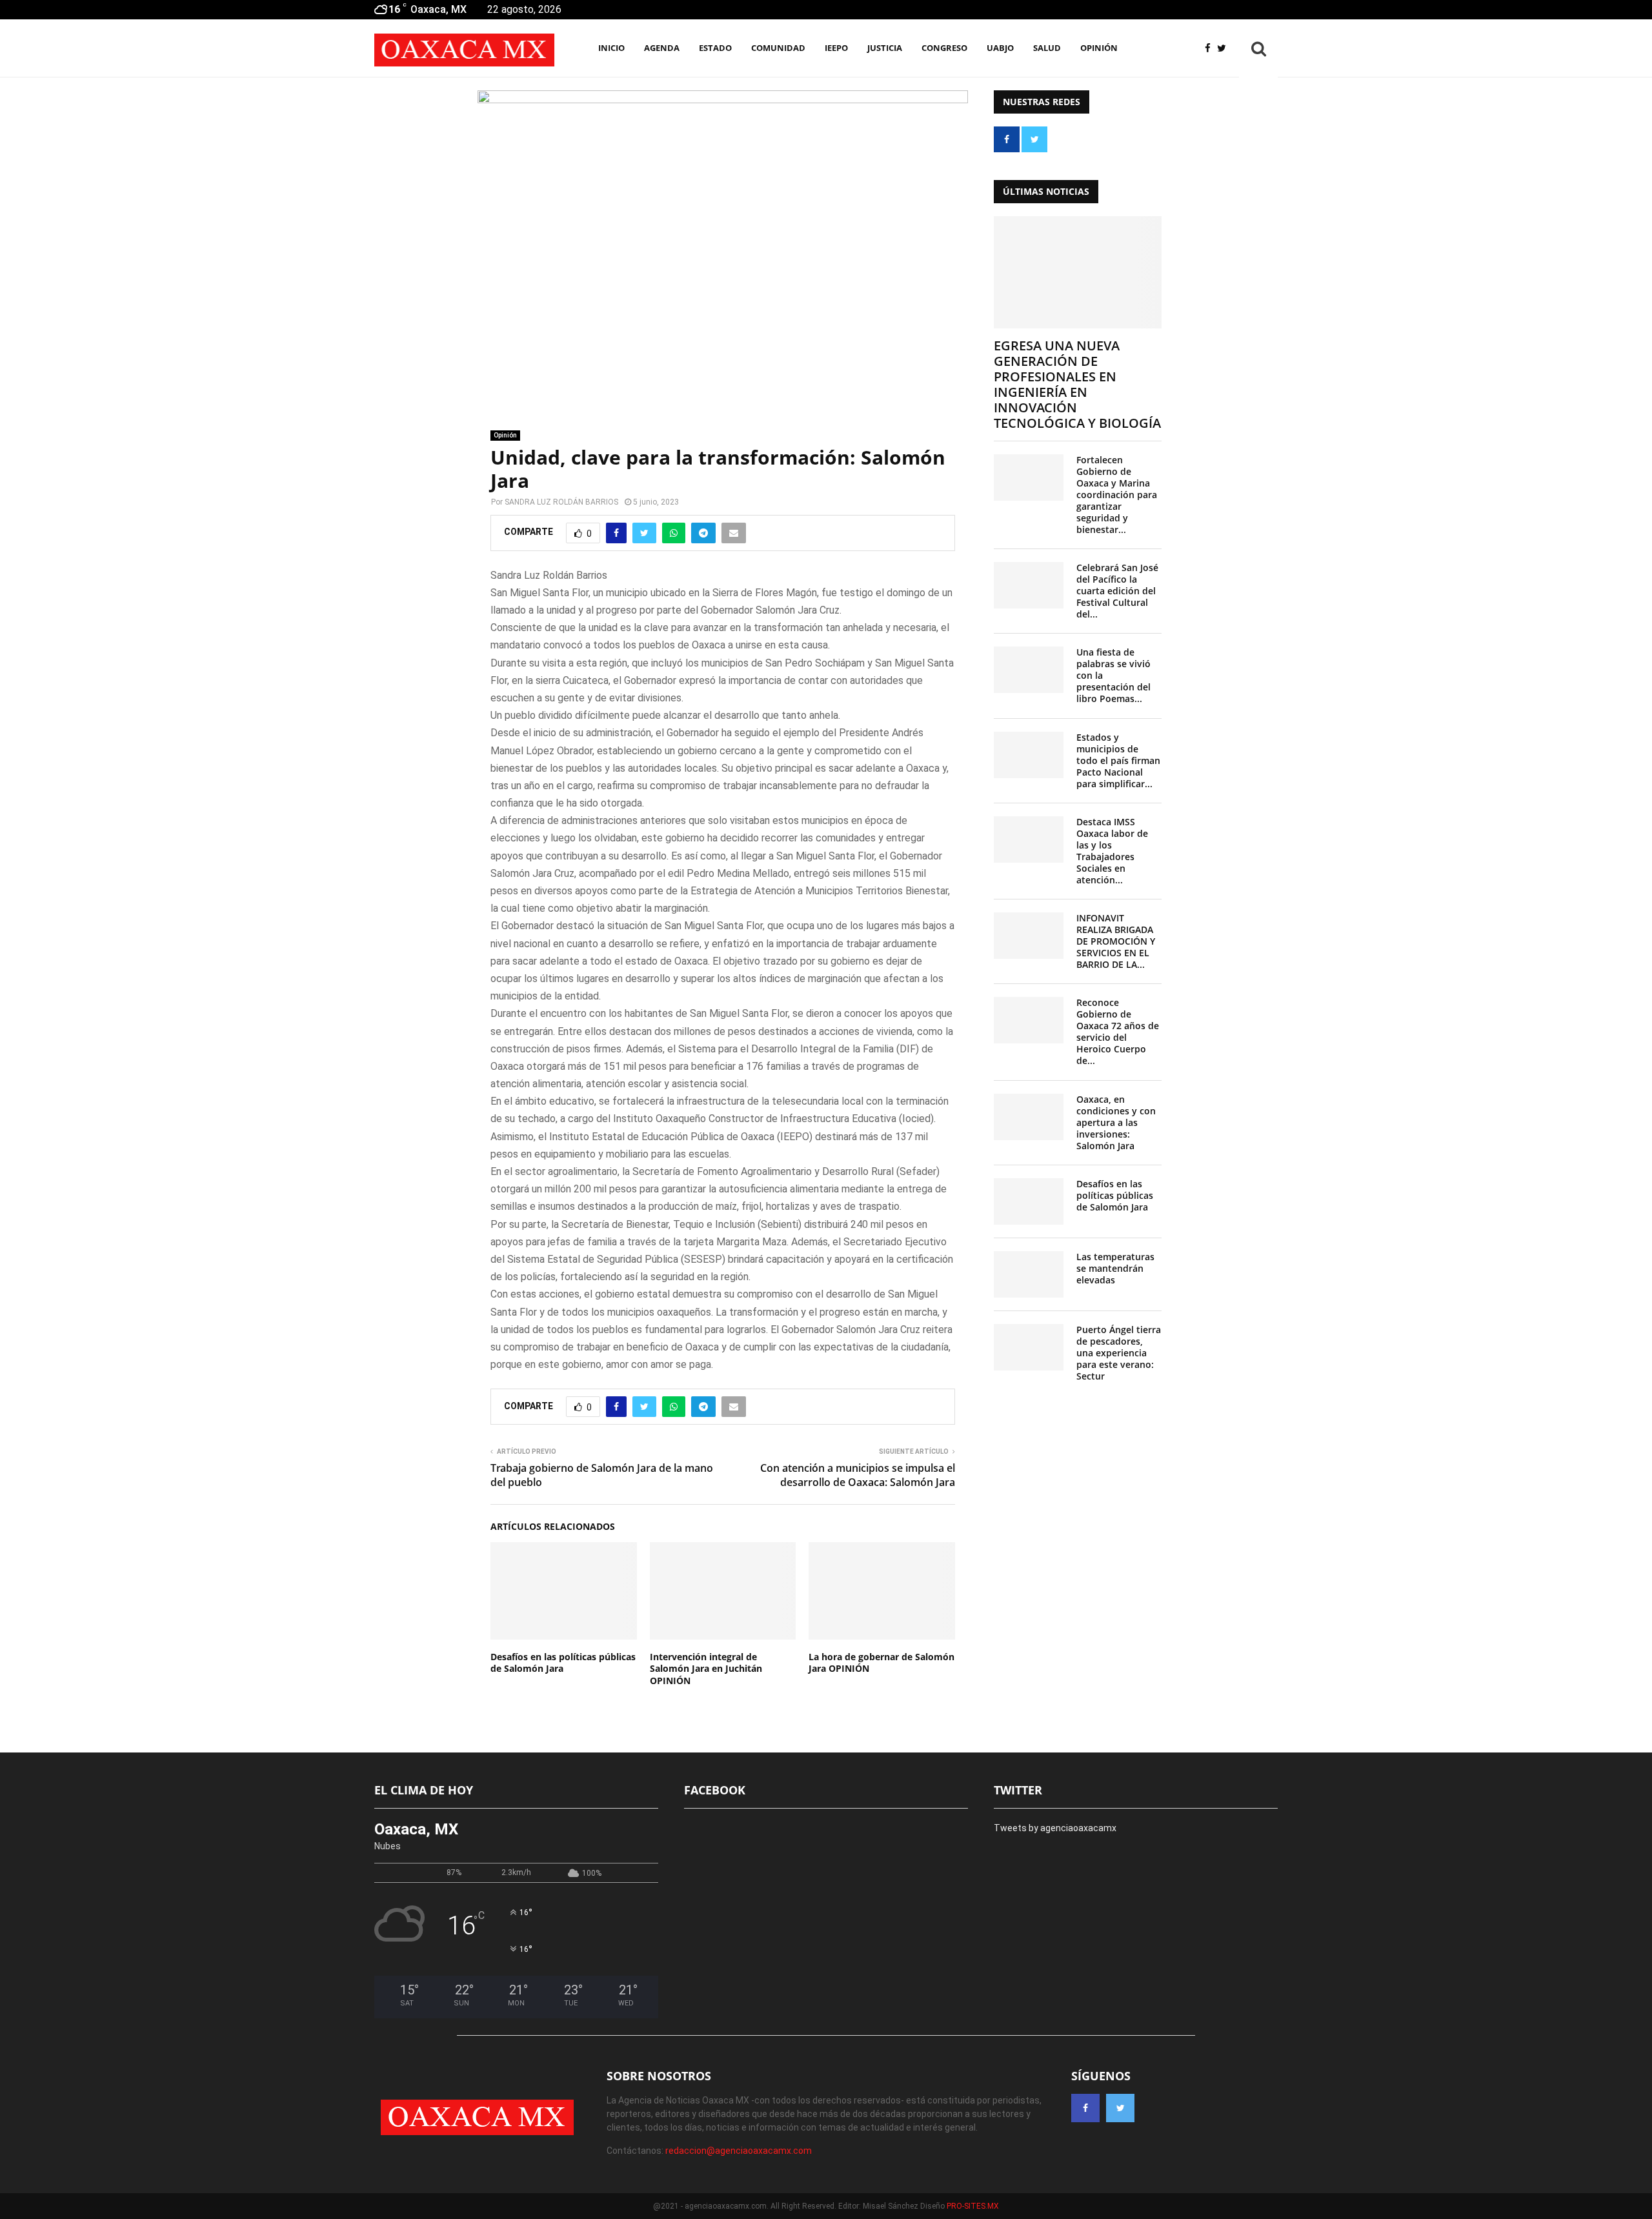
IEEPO (836, 48)
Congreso (944, 48)
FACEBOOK (715, 1790)
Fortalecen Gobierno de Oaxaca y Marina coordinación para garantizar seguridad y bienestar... (1117, 495)
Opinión (1099, 48)
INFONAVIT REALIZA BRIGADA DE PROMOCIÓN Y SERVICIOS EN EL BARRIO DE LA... (1116, 941)
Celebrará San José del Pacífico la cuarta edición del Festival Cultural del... (1117, 591)
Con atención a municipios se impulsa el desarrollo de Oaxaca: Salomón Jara (858, 1475)
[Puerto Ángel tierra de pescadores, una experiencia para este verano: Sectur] (1029, 1347)
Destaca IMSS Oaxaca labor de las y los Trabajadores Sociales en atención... (1112, 851)
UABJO (1000, 48)
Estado (715, 48)
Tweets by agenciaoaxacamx (1055, 1828)
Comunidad (778, 48)
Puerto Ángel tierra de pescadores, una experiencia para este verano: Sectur (1119, 1353)
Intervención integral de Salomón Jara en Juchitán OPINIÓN (706, 1668)
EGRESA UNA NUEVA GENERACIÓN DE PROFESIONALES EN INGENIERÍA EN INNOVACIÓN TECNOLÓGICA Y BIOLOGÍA (1077, 384)
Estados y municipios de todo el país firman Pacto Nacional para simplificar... (1118, 760)
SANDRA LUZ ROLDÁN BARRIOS (561, 502)
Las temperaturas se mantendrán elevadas (1115, 1268)
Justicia (885, 48)
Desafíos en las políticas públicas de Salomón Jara (563, 1662)
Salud (1047, 48)
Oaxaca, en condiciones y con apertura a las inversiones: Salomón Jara (1116, 1122)
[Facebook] (1211, 49)
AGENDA (662, 48)
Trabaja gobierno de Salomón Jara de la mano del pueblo (602, 1475)
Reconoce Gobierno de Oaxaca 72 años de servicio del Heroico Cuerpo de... (1118, 1031)
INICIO (611, 48)
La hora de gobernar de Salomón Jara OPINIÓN (881, 1662)
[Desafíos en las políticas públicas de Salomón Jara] (1029, 1201)
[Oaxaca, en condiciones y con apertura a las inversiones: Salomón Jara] (1029, 1117)
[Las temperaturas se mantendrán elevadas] (1029, 1274)
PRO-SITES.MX (973, 2206)
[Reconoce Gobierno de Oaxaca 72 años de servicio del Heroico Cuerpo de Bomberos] (1029, 1020)
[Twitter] (1225, 49)
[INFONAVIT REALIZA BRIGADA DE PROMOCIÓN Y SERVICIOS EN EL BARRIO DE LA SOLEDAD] (1029, 936)
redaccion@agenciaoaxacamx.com (739, 2151)
